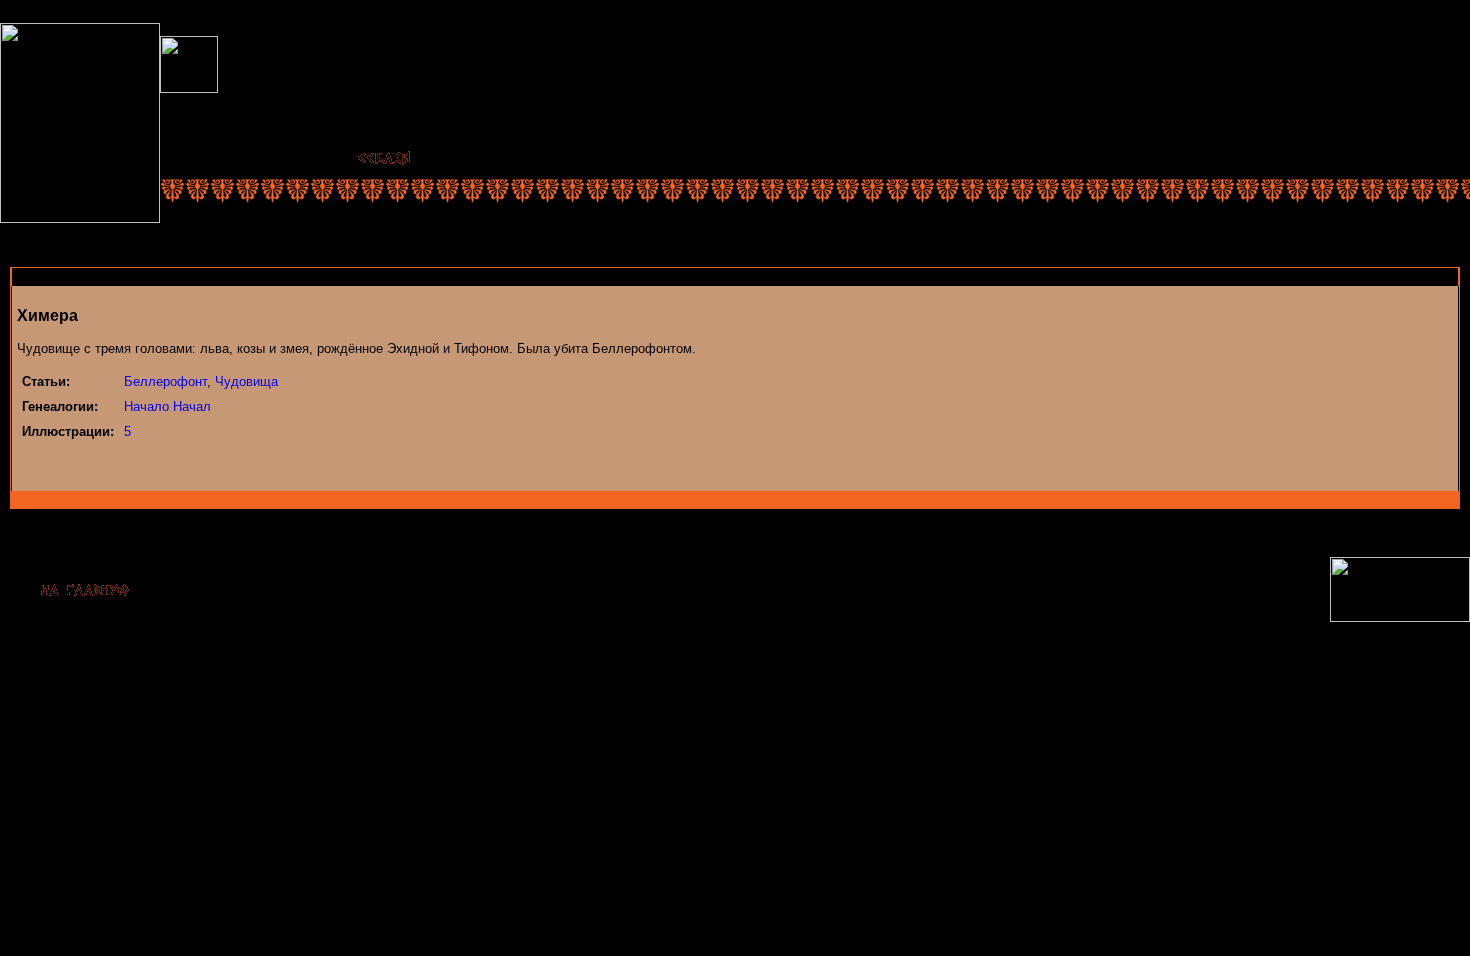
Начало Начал (167, 406)
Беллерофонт (165, 381)
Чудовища (246, 381)
